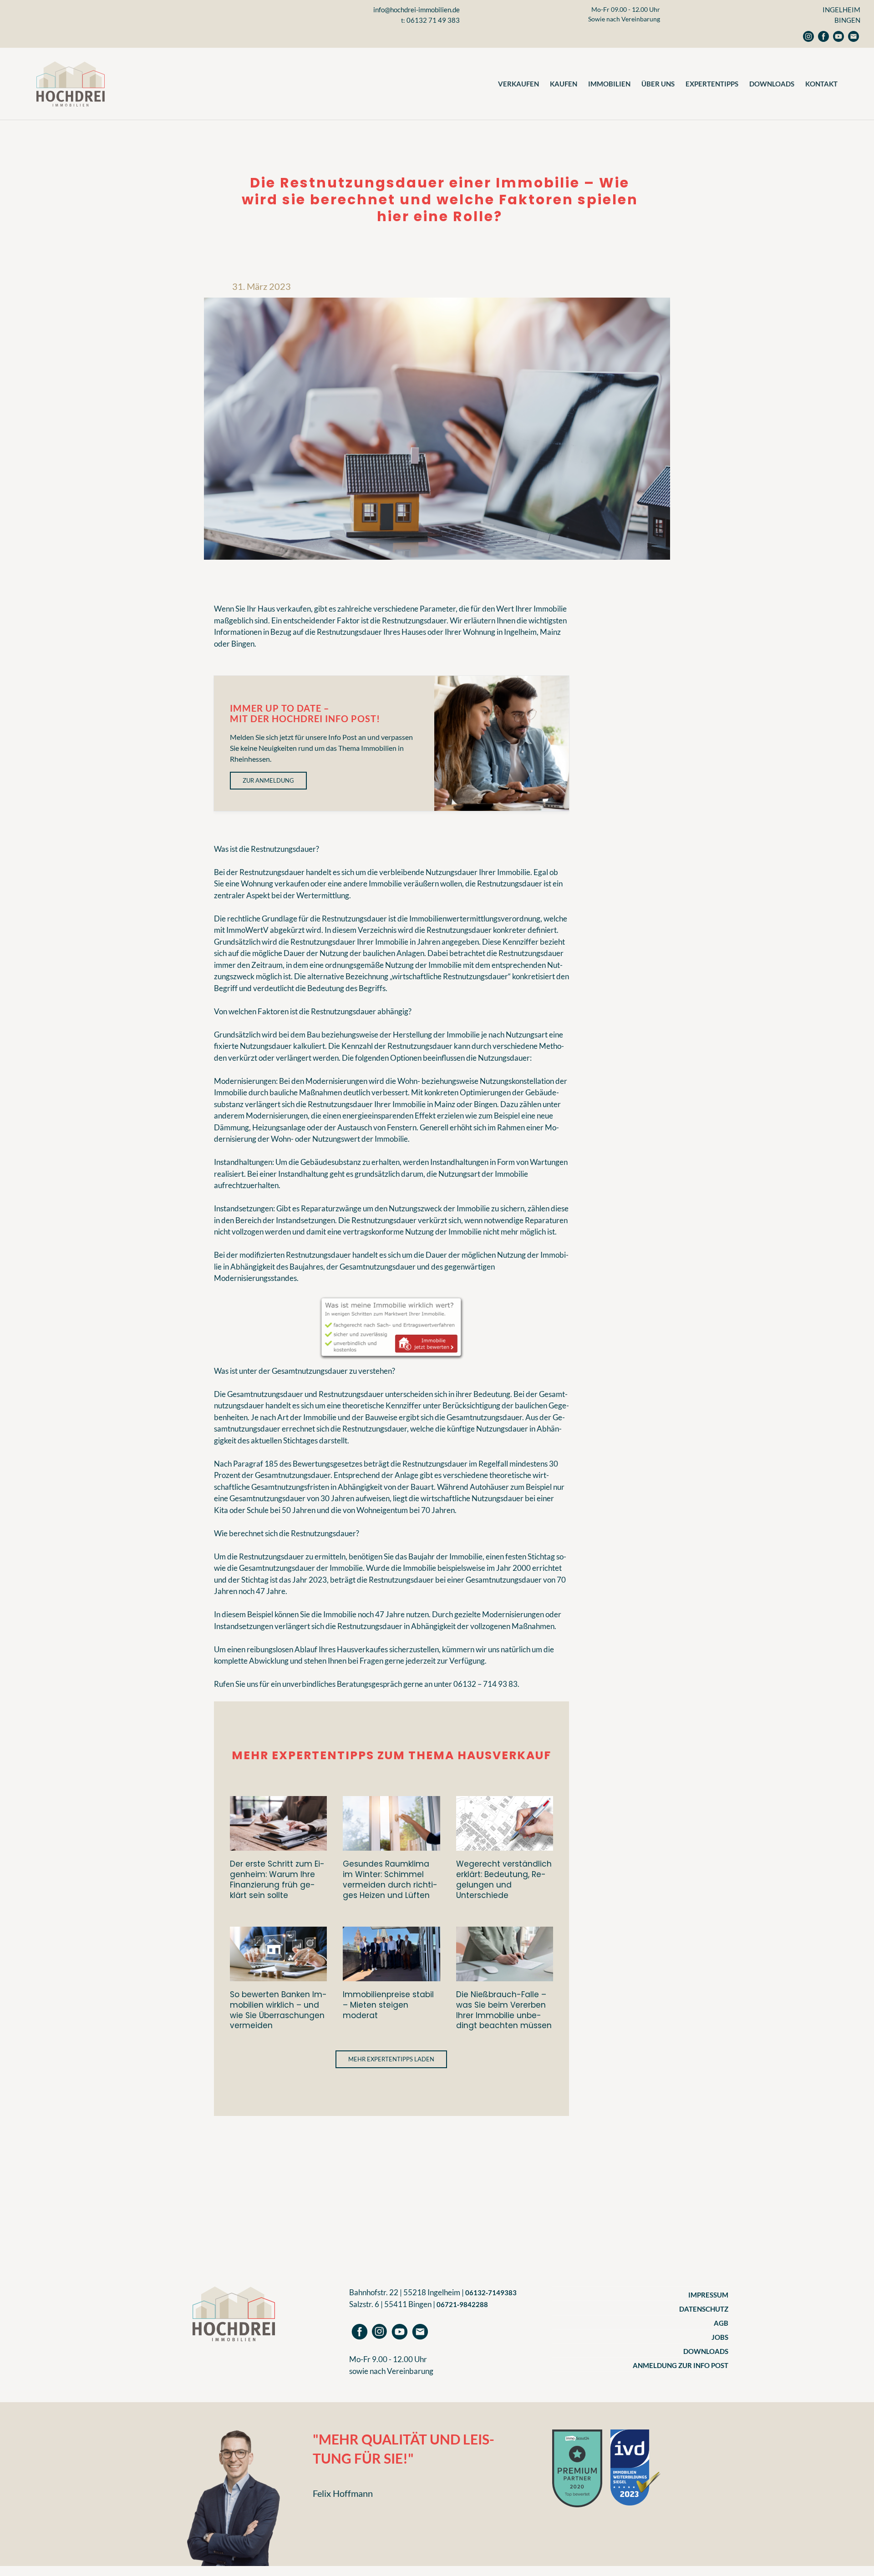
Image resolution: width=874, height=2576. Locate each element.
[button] (391, 2059)
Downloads (772, 84)
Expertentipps (712, 84)
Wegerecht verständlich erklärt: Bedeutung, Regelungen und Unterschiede (504, 1879)
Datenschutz (704, 2309)
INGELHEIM (841, 10)
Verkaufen (518, 84)
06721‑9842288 (462, 2304)
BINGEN (847, 20)
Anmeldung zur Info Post (681, 2365)
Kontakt (821, 84)
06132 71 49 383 (433, 20)
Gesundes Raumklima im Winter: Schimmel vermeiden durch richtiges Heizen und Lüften (390, 1879)
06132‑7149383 (491, 2293)
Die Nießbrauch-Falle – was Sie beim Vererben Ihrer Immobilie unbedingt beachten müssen (504, 2010)
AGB (721, 2323)
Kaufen (564, 84)
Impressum (708, 2295)
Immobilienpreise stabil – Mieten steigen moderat (388, 2005)
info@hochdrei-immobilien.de (417, 10)
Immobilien (609, 84)
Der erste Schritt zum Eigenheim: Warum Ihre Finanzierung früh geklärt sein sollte (277, 1879)
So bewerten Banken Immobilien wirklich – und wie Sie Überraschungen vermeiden (278, 2010)
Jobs (720, 2337)
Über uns (658, 84)
